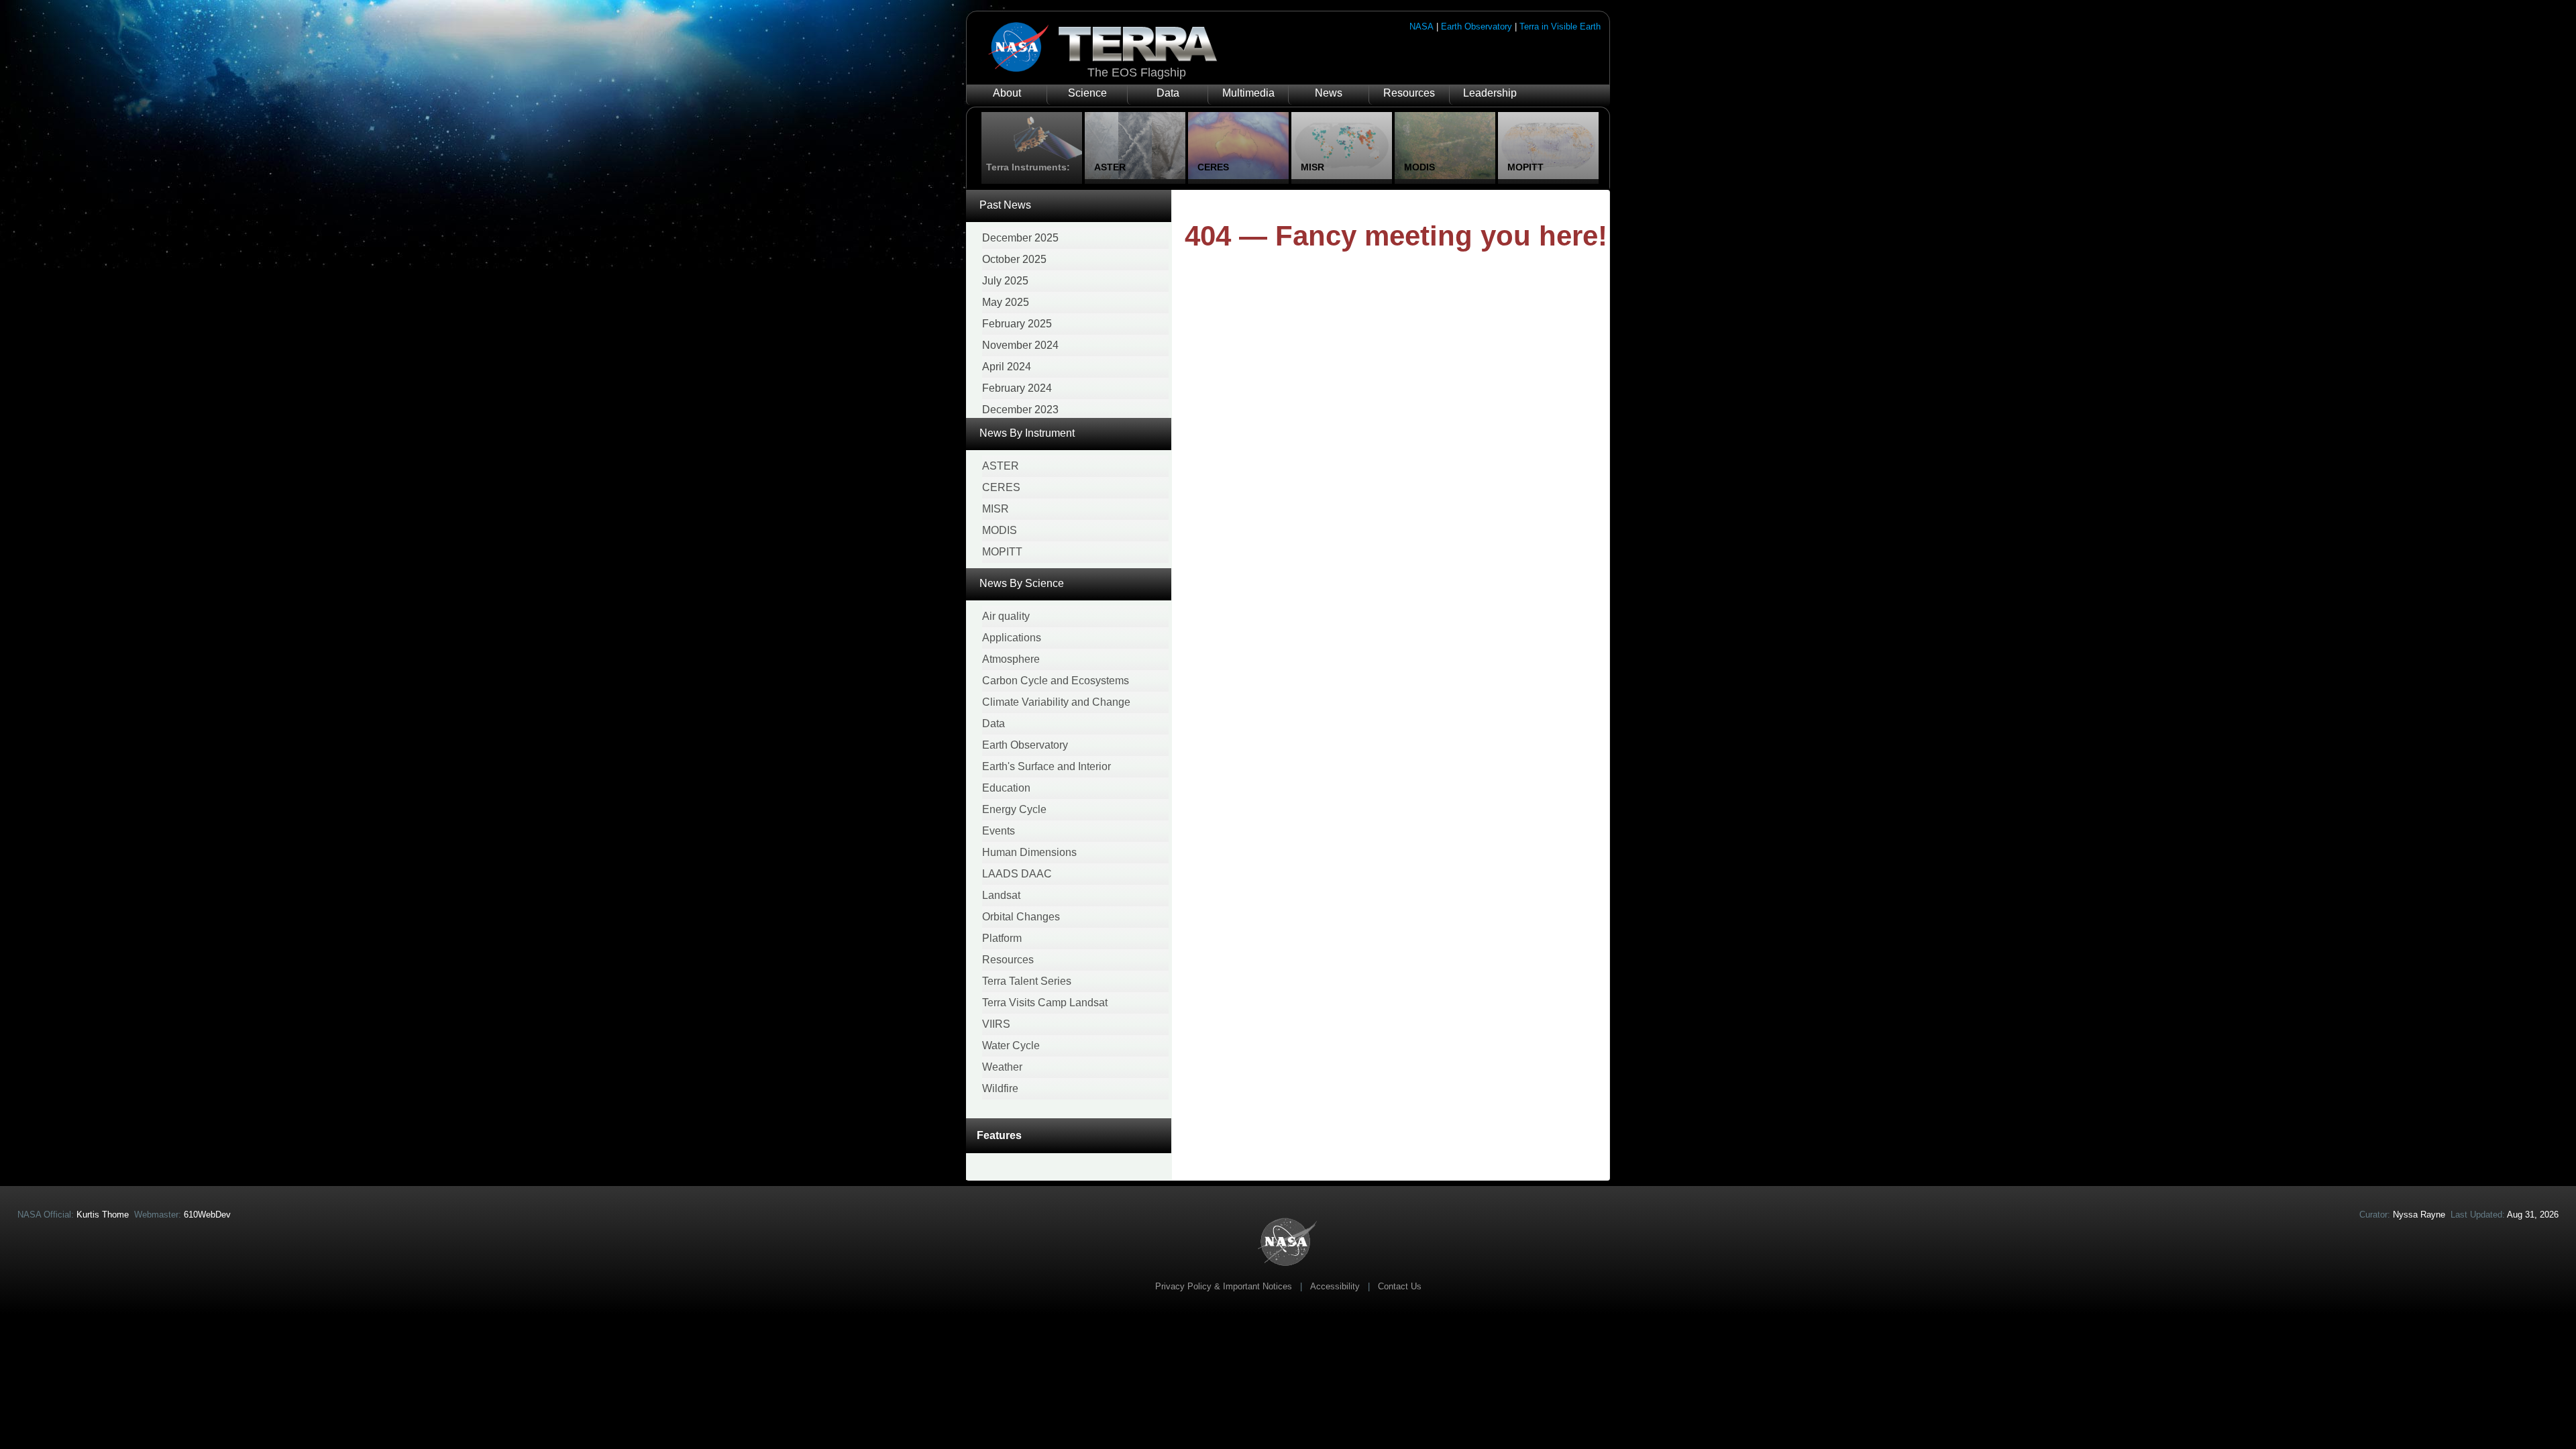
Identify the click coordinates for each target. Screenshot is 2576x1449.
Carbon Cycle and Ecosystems (1056, 681)
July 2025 (1005, 281)
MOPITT (1002, 552)
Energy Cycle (1014, 809)
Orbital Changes (1021, 917)
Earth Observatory (1477, 26)
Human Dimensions (1029, 852)
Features (999, 1135)
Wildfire (1000, 1088)
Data (1168, 93)
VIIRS (996, 1024)
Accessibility (1335, 1286)
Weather (1002, 1067)
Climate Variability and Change (1056, 702)
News (1329, 93)
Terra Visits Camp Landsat (1045, 1003)
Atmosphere (1011, 659)
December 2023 (1020, 410)
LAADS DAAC (1017, 874)
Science (1087, 93)
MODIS (1000, 530)
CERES (1001, 487)
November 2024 (1020, 345)
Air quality (1006, 616)
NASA (1421, 26)
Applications (1012, 638)
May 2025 (1006, 302)
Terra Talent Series (1027, 981)
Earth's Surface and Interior (1046, 766)
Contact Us (1400, 1286)
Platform (1002, 938)
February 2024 (1017, 388)
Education (1006, 788)
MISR (996, 509)
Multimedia (1248, 93)
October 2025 (1014, 259)
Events (999, 831)
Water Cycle (1011, 1045)
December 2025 (1020, 238)
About (1007, 93)
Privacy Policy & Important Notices (1224, 1286)
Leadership (1490, 93)
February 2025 (1017, 324)
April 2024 (1007, 367)
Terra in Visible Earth (1560, 26)
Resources (1409, 93)
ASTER (1001, 466)
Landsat (1001, 895)
